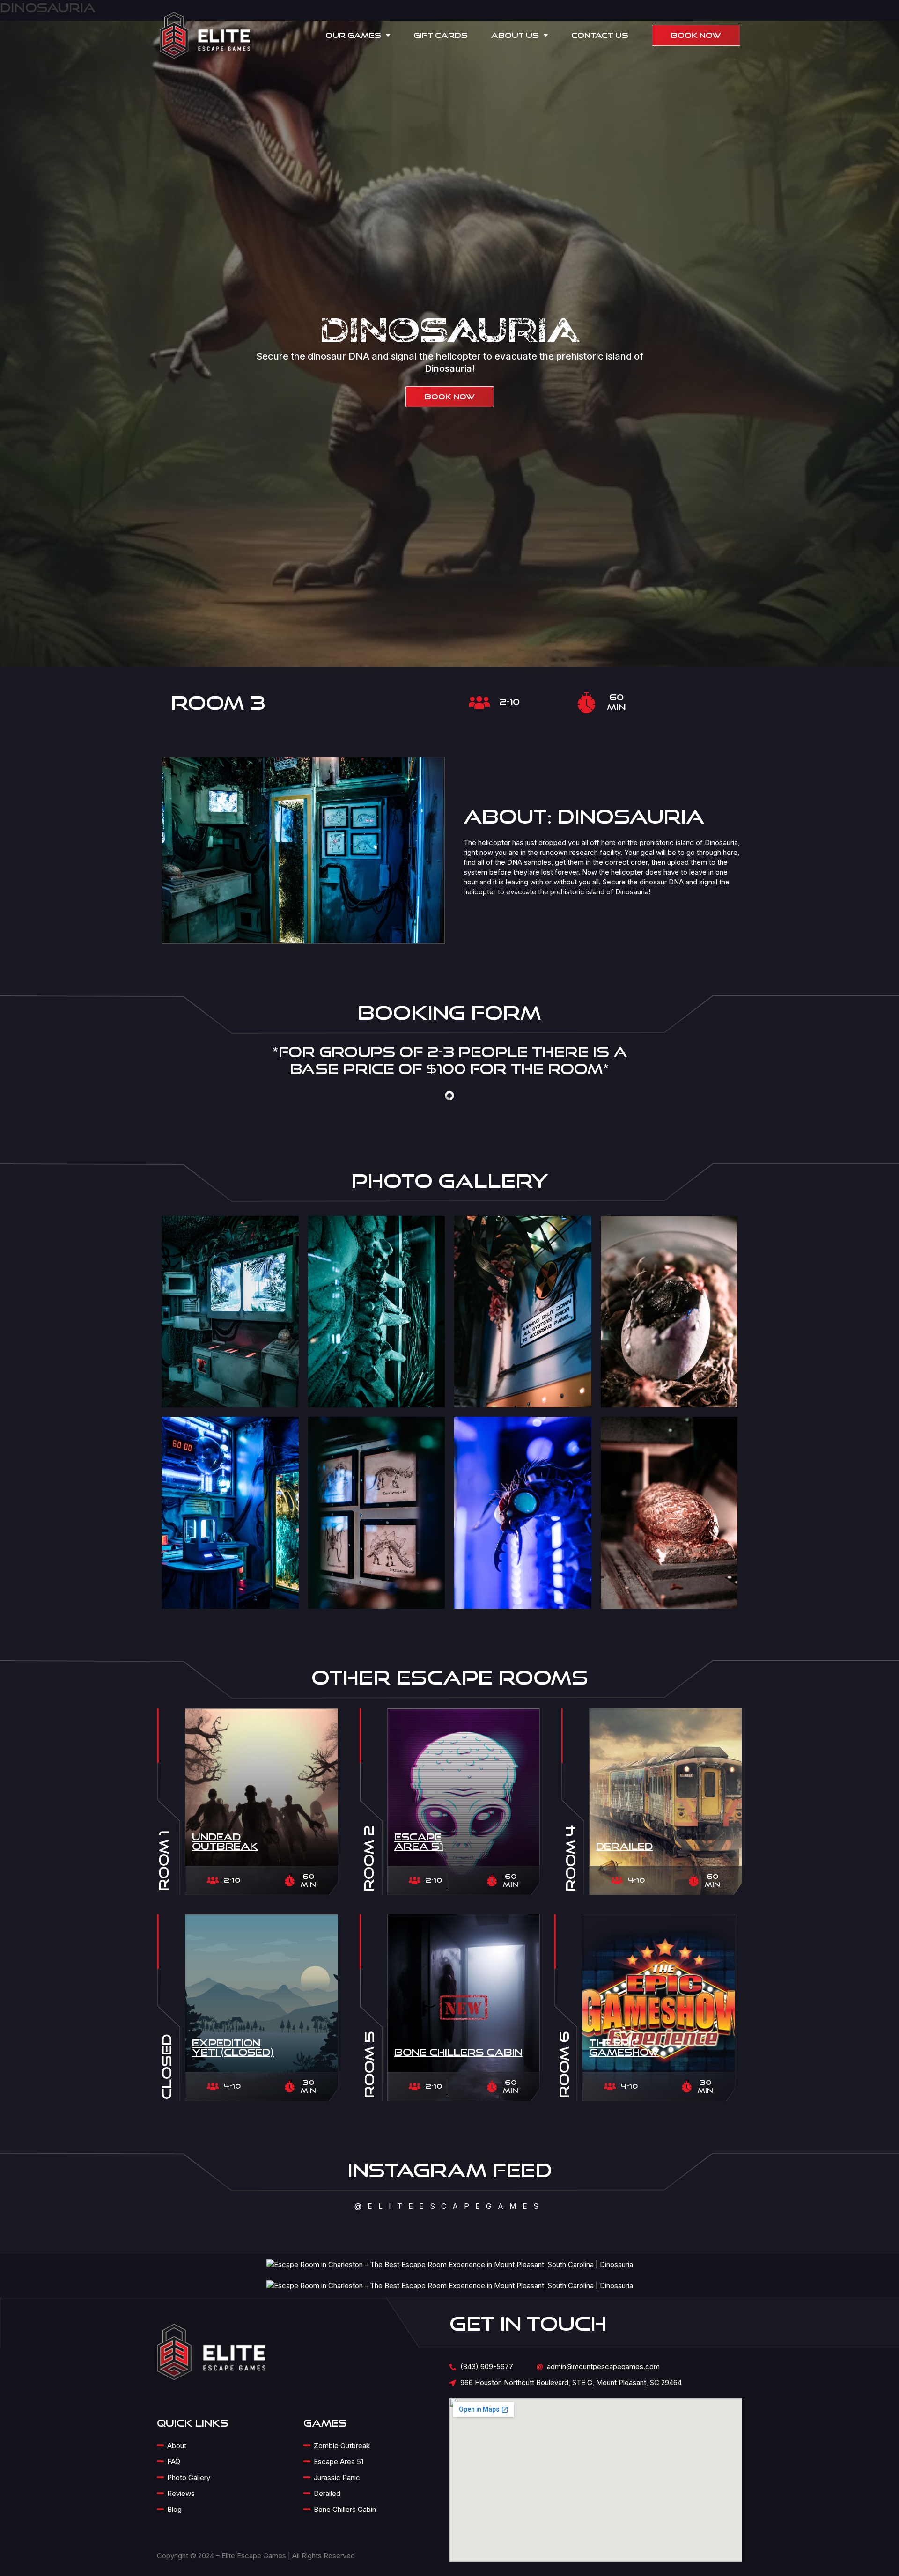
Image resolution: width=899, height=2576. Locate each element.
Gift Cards (441, 35)
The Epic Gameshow (624, 2047)
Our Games (353, 35)
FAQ (174, 2462)
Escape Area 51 (419, 1841)
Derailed (624, 1846)
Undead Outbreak (225, 1841)
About (177, 2446)
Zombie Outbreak (342, 2446)
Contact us (600, 35)
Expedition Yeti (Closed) (233, 2047)
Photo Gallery (189, 2477)
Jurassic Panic (337, 2477)
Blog (174, 2509)
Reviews (181, 2493)
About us (515, 35)
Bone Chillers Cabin (458, 2052)
